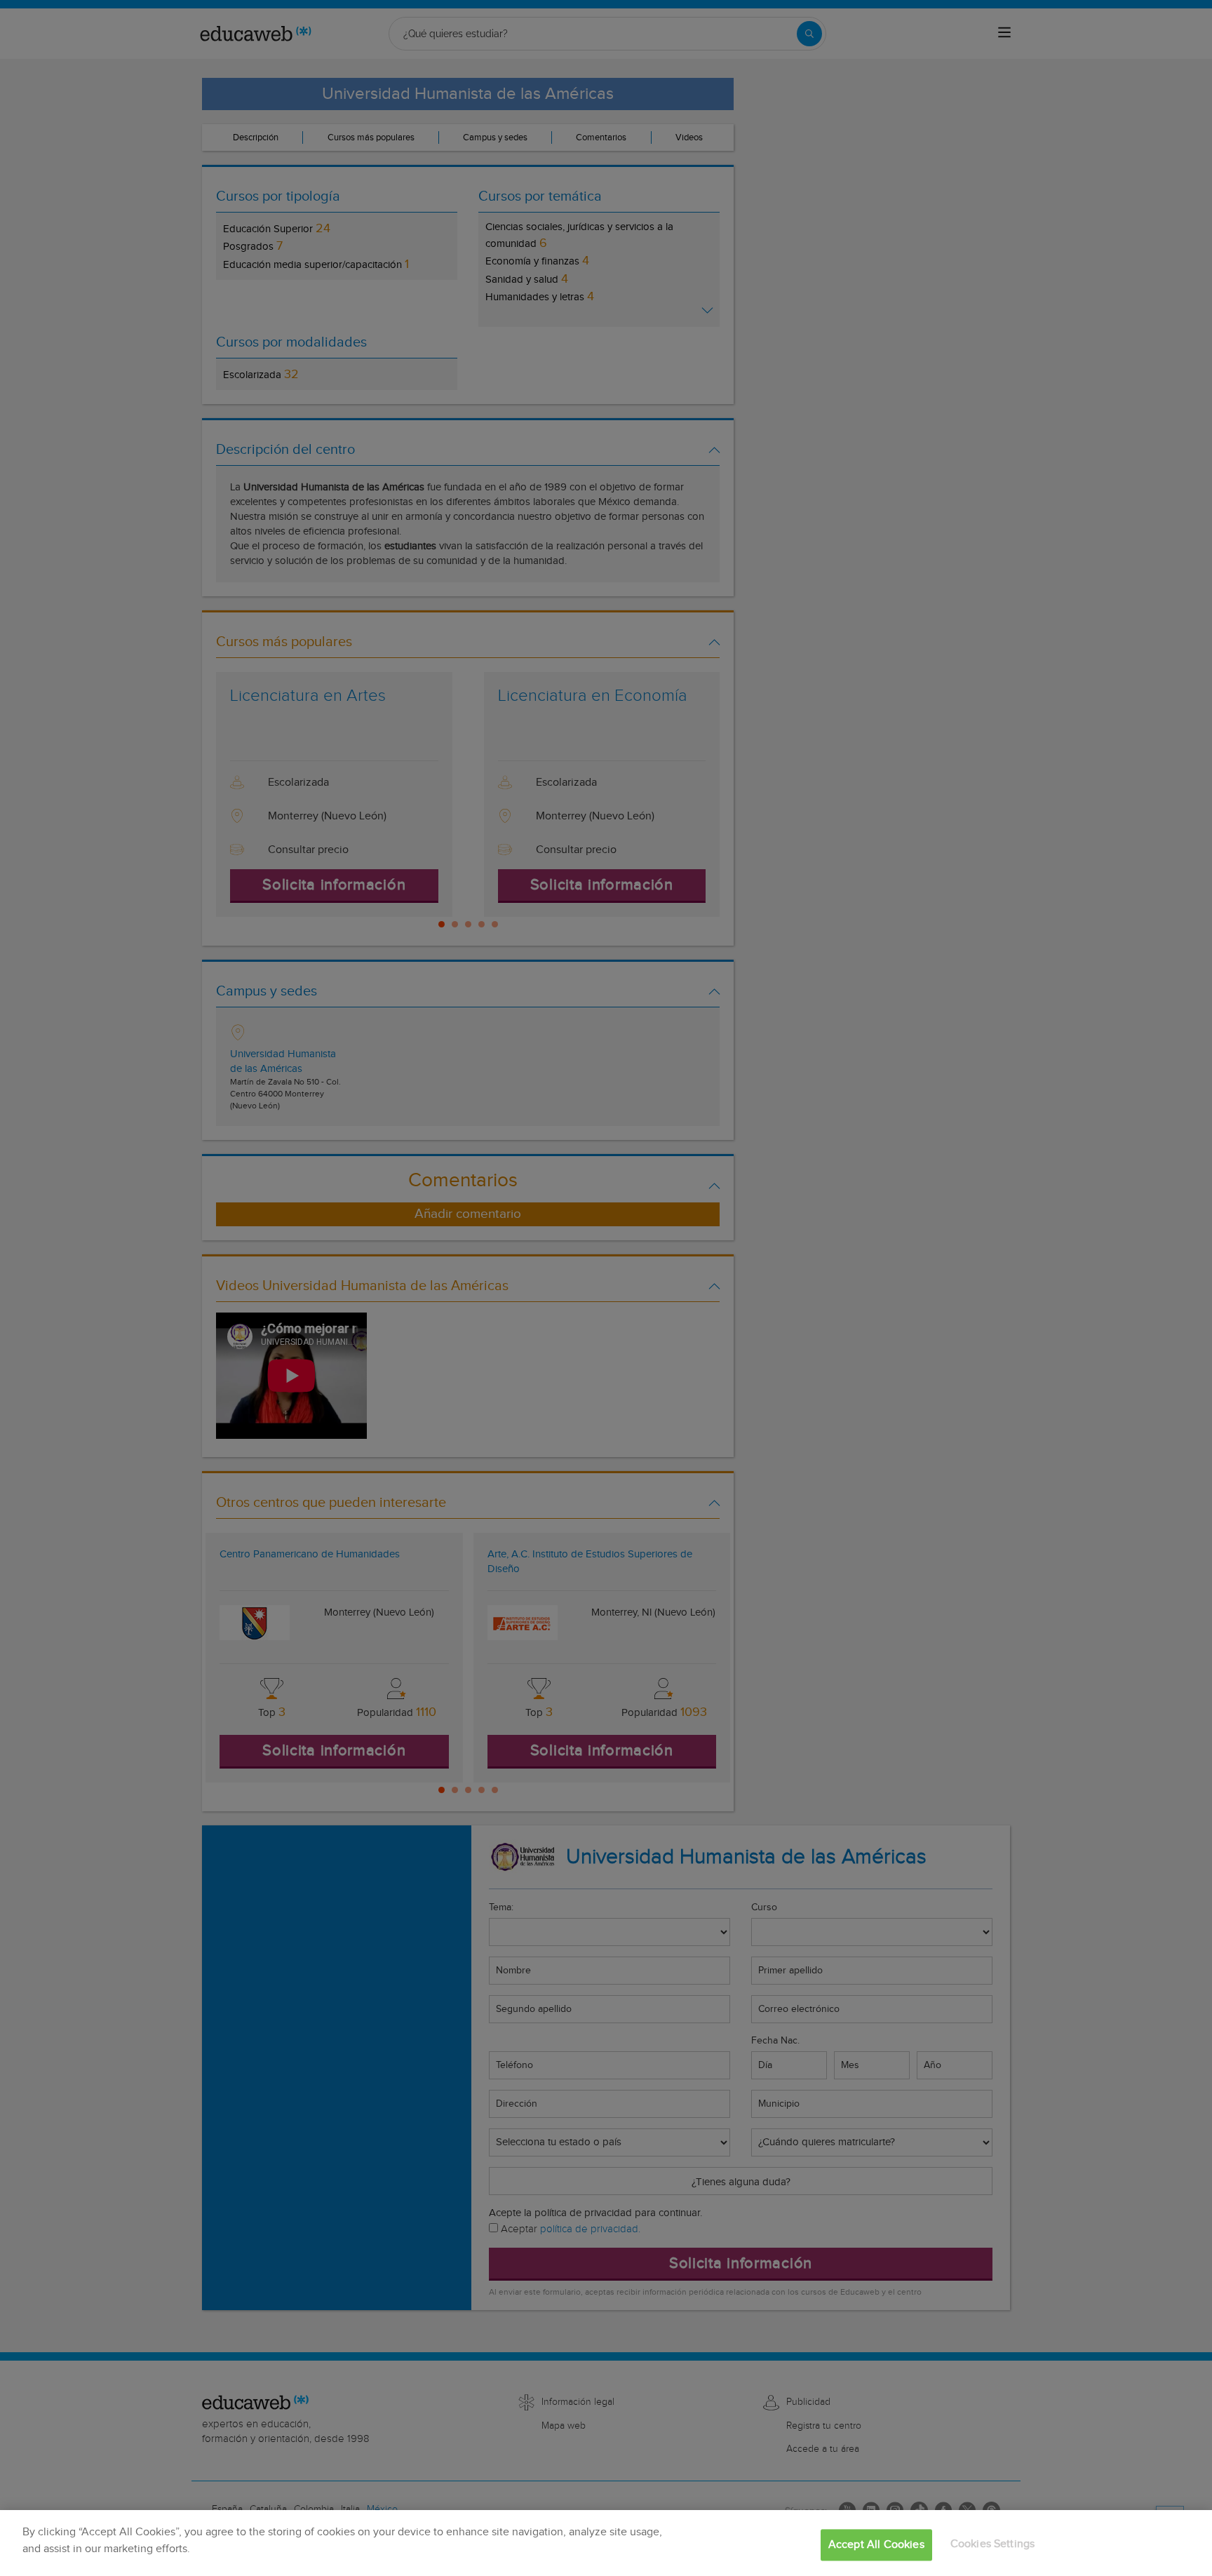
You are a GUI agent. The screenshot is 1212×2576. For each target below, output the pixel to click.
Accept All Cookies (876, 2545)
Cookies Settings (993, 2544)
